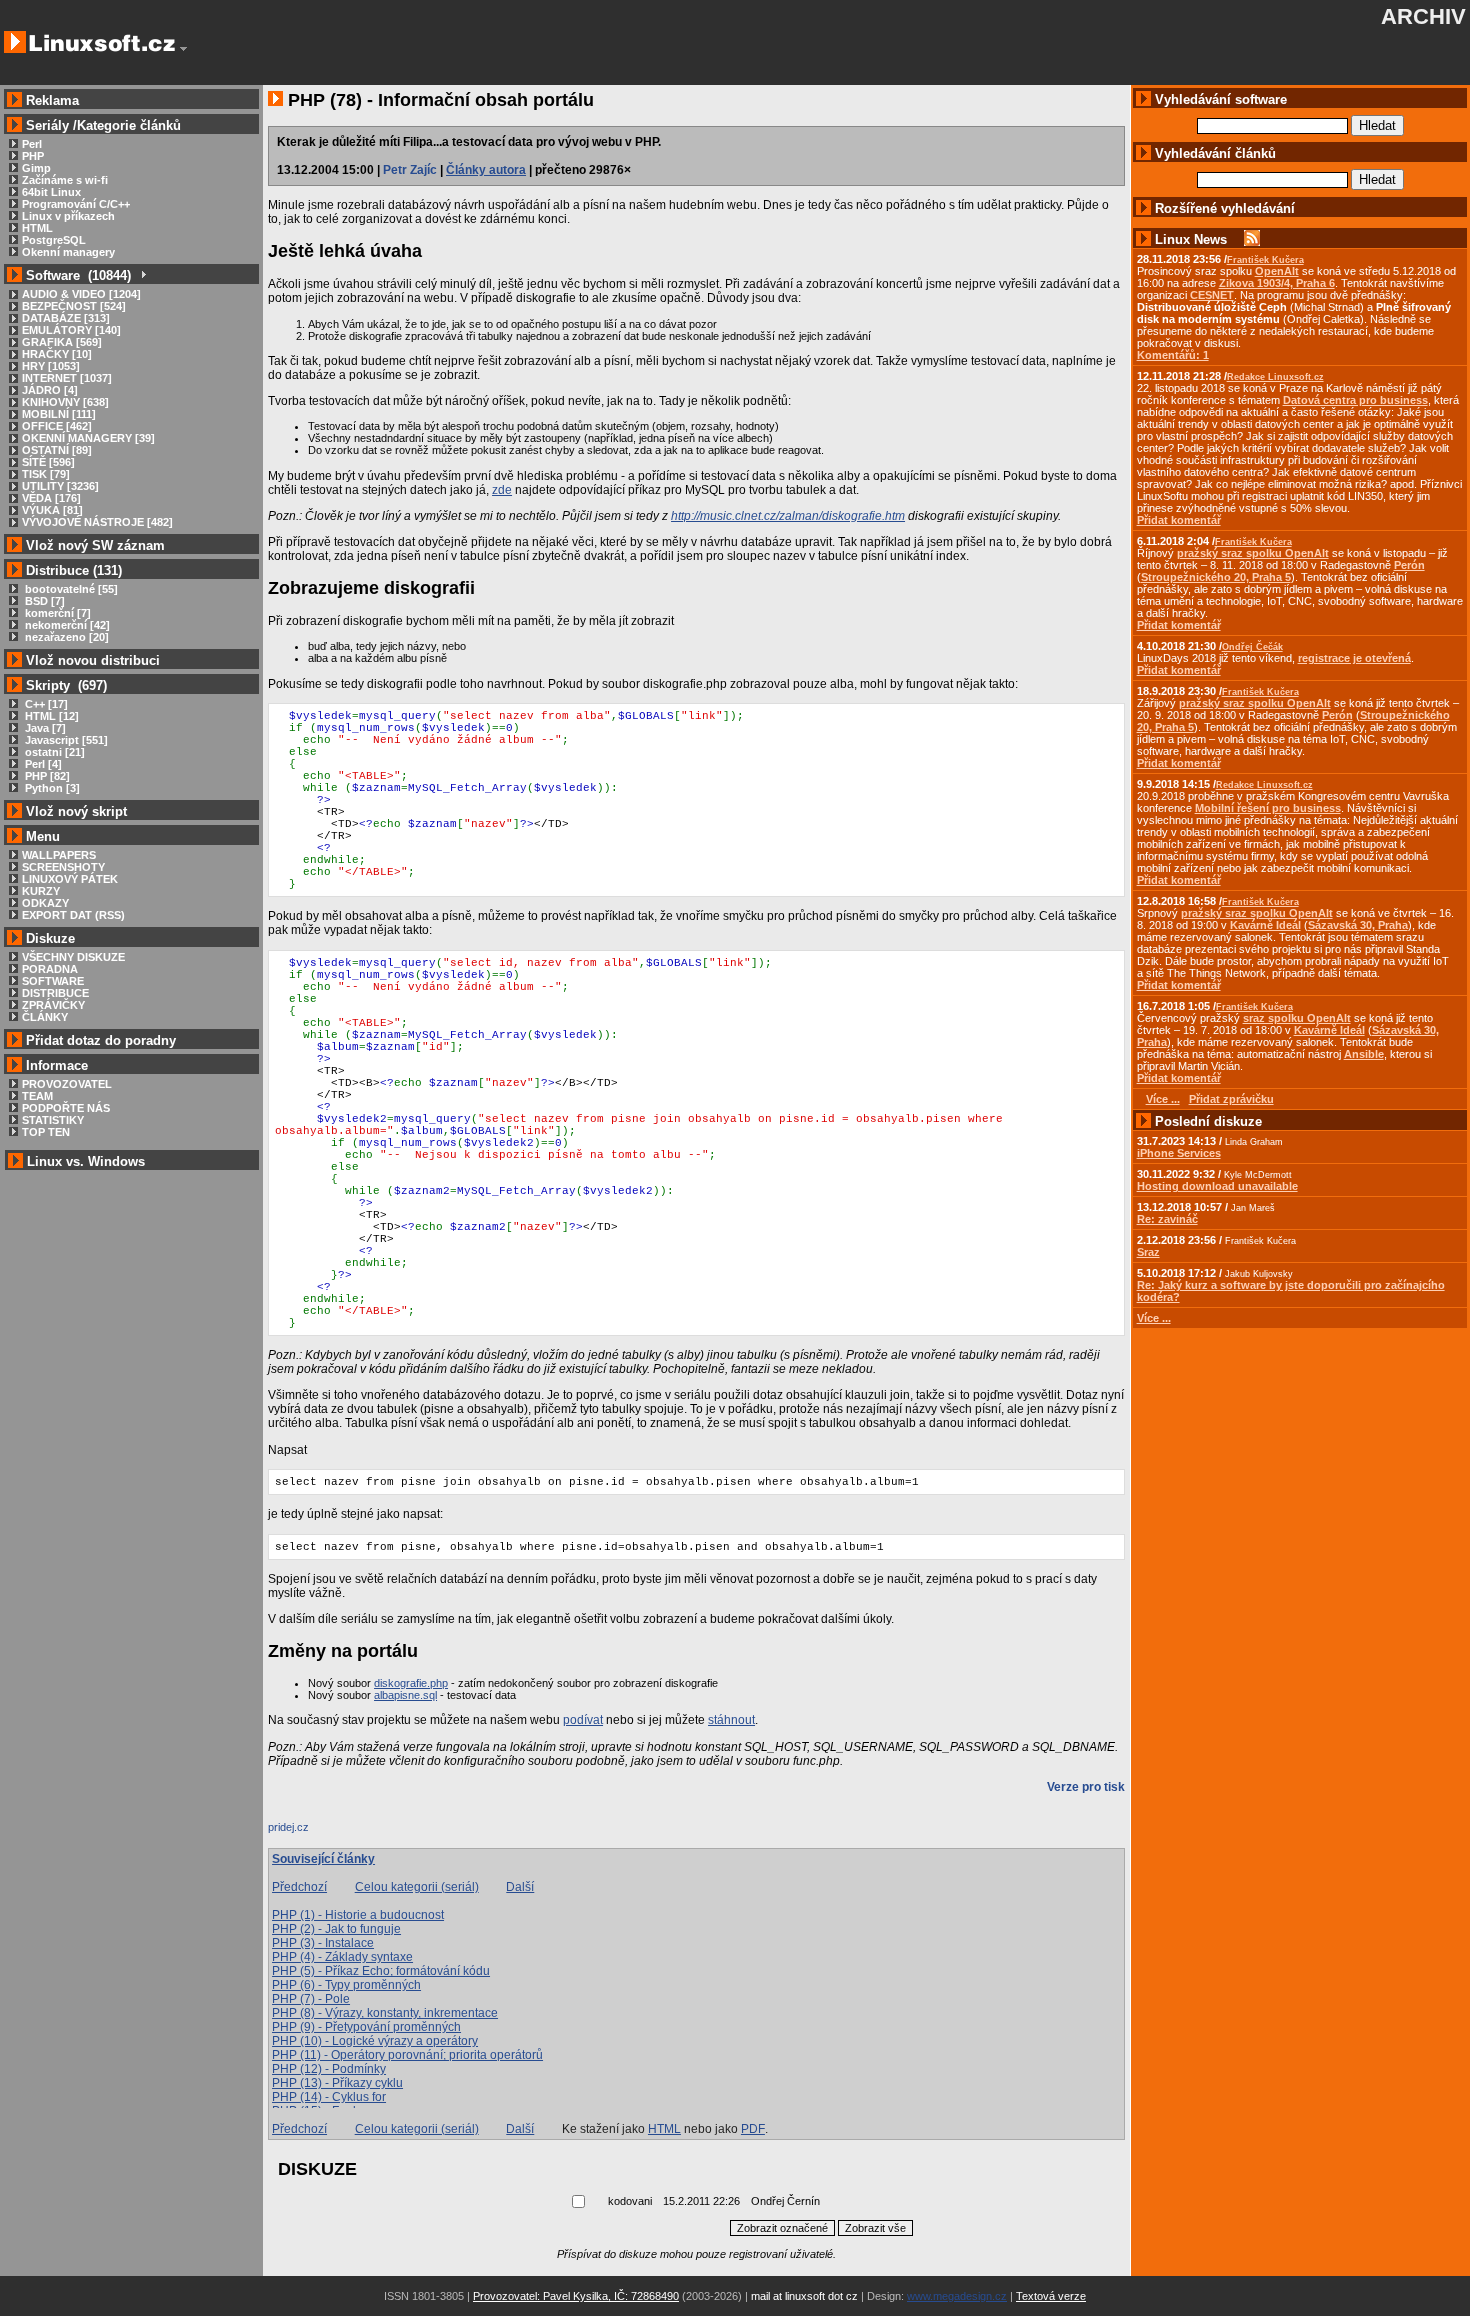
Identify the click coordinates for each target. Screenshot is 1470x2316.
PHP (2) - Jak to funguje (336, 1929)
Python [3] (51, 788)
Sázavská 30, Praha (1358, 925)
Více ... (1154, 1318)
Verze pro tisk (1086, 1787)
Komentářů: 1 (1173, 355)
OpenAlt (1277, 271)
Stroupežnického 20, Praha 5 (1216, 577)
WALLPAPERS (59, 855)
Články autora (486, 170)
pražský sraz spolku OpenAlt (1253, 553)
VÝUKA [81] (52, 510)
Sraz (1148, 1252)
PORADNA (50, 969)
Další (520, 1887)
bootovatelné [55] (70, 589)
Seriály (47, 125)
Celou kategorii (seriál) (417, 1887)
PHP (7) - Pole (311, 1999)
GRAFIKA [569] (62, 342)
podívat (583, 1720)
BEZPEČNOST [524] (74, 306)
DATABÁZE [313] (66, 318)
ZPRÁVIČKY (53, 1005)
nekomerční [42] (66, 625)
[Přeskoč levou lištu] (183, 49)
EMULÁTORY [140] (71, 330)
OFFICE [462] (57, 426)
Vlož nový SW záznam (95, 545)
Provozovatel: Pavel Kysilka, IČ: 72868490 (576, 2296)
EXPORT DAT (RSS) (73, 915)
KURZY (41, 891)
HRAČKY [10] (57, 354)
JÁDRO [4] (50, 390)
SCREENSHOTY (63, 867)
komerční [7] (56, 613)
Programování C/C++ (76, 204)
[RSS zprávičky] (1252, 239)
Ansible (1364, 1054)
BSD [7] (43, 601)
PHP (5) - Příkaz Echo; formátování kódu (381, 1971)
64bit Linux (51, 192)
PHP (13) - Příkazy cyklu (337, 2083)
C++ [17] (45, 704)
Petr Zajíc (410, 170)
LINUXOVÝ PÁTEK (70, 879)
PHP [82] (46, 776)
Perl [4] (42, 764)
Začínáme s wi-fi (65, 180)
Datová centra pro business (1355, 400)
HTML (37, 228)
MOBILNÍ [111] (59, 414)
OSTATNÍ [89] (57, 450)
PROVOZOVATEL (67, 1084)
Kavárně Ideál (1265, 925)
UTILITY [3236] (60, 486)
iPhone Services (1179, 1153)
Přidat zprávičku (1231, 1099)
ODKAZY (45, 903)
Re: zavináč (1167, 1219)
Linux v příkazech (68, 216)
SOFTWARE (53, 981)
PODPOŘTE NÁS (66, 1108)
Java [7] (44, 728)
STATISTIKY (53, 1120)
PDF (753, 2129)
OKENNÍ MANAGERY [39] (88, 438)
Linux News (1191, 239)
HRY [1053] (51, 366)
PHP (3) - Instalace (323, 1943)
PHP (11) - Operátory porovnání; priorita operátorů (407, 2055)
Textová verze (1051, 2296)
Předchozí (299, 1887)
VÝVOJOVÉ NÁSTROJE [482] (97, 522)
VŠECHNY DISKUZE (73, 957)
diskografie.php (411, 1683)
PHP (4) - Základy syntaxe (342, 1957)
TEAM (37, 1096)
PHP (33, 156)
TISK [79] (46, 474)
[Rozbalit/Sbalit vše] (142, 275)
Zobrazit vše (875, 2228)
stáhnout (731, 1720)
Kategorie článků (129, 125)
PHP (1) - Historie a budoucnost (358, 1915)
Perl (32, 144)
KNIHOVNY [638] (65, 402)
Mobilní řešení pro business (1268, 808)
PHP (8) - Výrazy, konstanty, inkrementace (385, 2013)
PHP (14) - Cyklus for (329, 2097)
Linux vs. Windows (86, 1161)
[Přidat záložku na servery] (308, 1832)
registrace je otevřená (1354, 658)
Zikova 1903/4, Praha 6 (1277, 283)
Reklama (52, 100)
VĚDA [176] (51, 498)
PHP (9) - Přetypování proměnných (366, 2027)
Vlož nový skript (76, 811)
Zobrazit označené (782, 2228)
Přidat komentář (1179, 520)
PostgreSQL (54, 240)
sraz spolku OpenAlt (1297, 1018)
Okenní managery (68, 252)
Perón (1409, 565)
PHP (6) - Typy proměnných (346, 1985)
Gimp (36, 168)
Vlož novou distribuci (93, 660)
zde (502, 490)
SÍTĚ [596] (48, 462)
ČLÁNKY (45, 1017)
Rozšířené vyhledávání (1225, 208)
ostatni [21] (53, 752)
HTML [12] (50, 716)
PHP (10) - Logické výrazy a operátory (375, 2041)
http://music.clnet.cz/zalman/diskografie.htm (788, 516)
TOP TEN (46, 1132)
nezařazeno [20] (65, 637)
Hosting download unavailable (1217, 1186)
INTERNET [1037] (67, 378)
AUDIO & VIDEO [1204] (81, 294)
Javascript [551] (65, 740)
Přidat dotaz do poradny (99, 1040)
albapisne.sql (405, 1695)
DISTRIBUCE (55, 993)
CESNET (1212, 295)
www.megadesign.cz (957, 2296)
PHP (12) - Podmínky (329, 2069)
